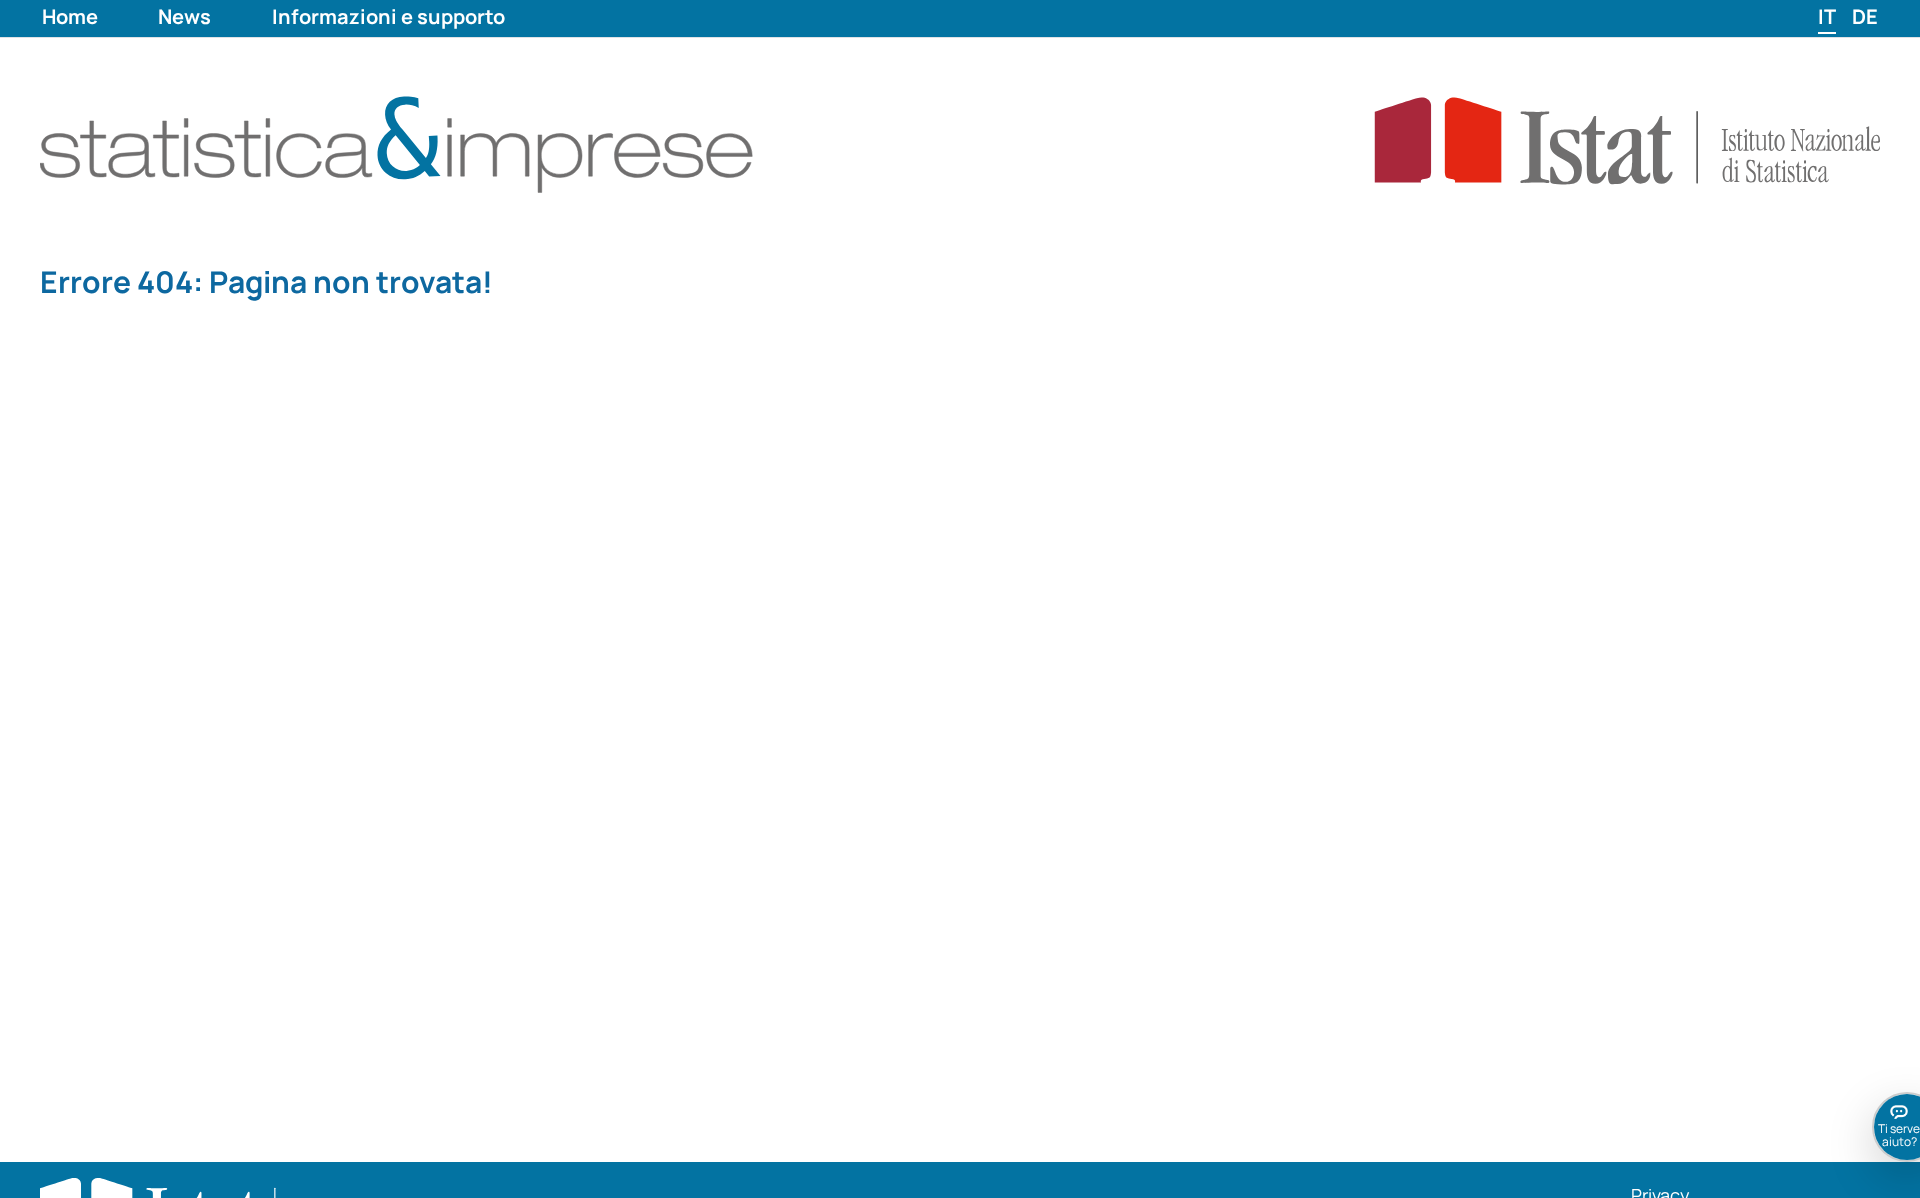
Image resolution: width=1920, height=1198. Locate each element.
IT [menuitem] (1827, 16)
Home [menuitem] (70, 16)
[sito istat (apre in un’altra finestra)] (1579, 139)
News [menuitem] (184, 16)
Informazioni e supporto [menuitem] (388, 16)
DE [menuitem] (1865, 16)
